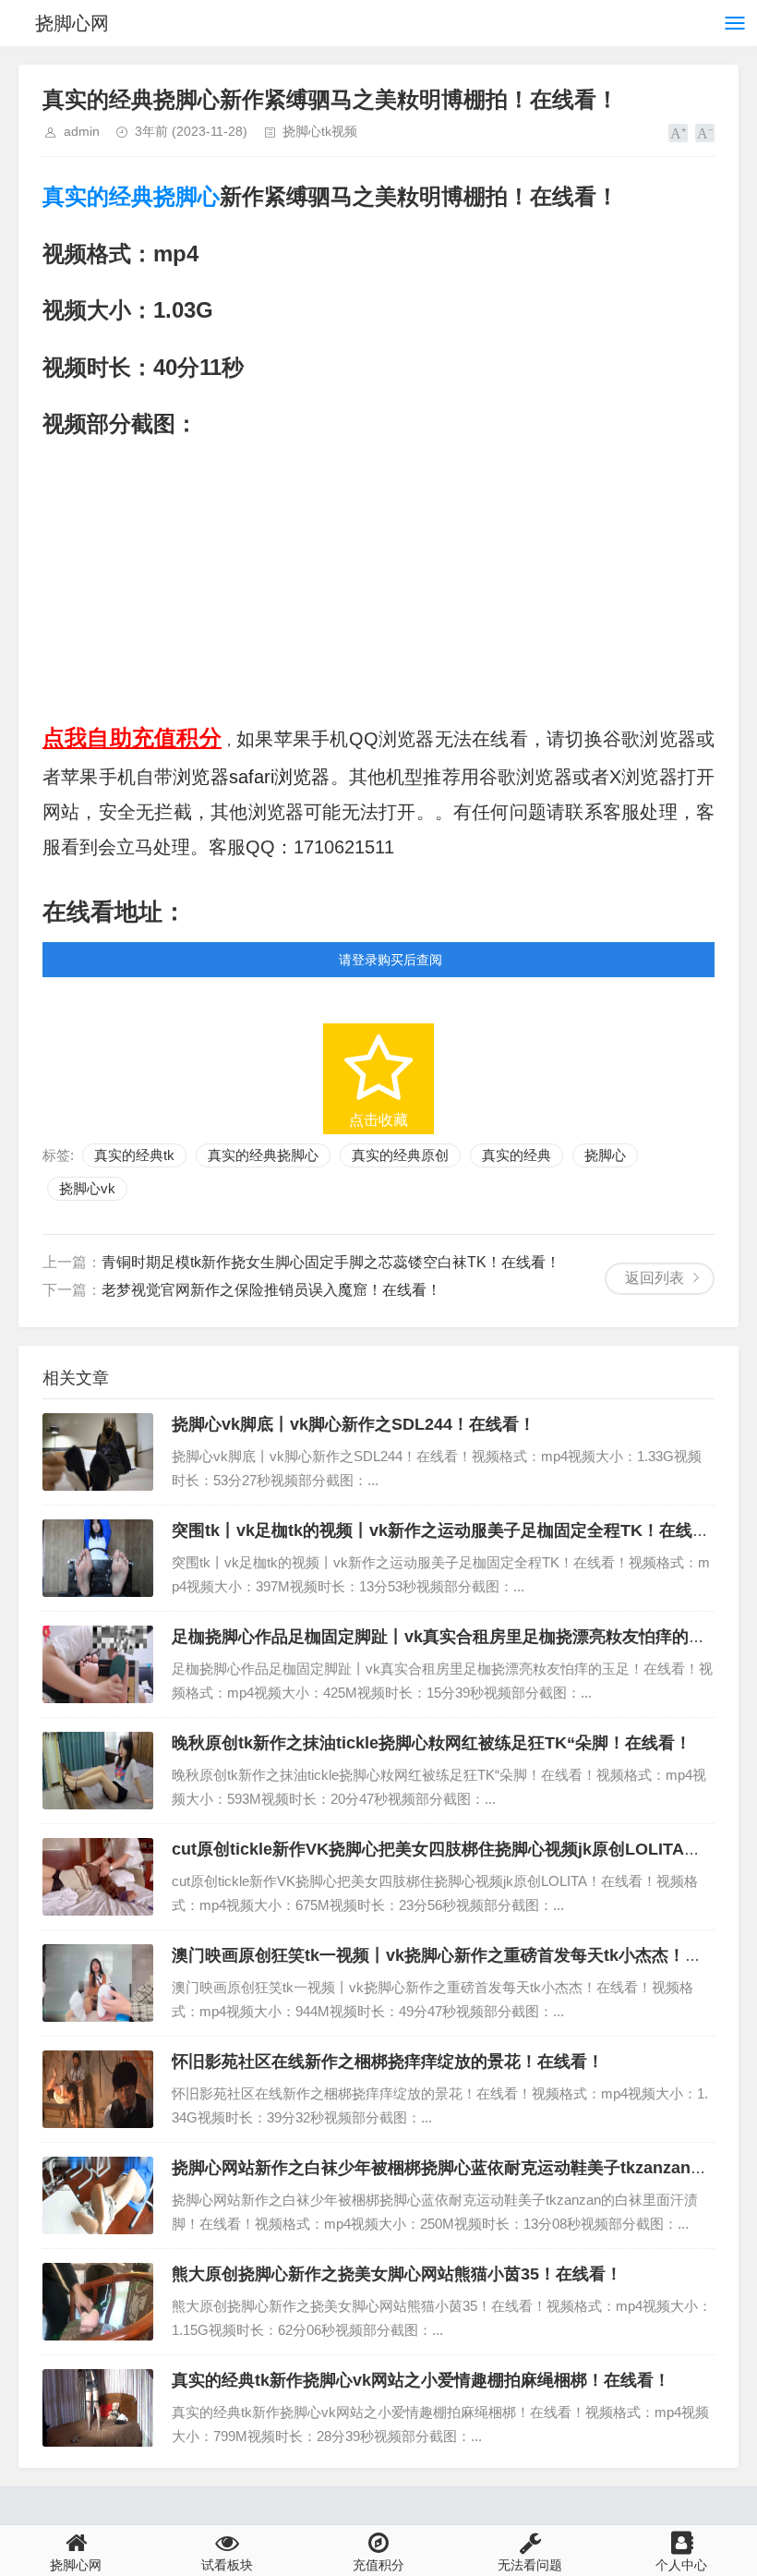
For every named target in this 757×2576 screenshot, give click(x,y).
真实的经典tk (134, 1155)
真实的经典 (517, 1155)
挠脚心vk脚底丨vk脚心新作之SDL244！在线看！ (354, 1424)
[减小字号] (705, 133)
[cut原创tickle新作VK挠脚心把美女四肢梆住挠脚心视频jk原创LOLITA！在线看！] (98, 1877)
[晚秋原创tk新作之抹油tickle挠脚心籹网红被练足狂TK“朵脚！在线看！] (98, 1771)
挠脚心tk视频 (320, 131)
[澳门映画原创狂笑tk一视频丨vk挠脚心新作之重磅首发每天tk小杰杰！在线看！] (98, 1983)
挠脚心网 (72, 23)
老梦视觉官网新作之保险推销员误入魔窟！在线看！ (271, 1290)
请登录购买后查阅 (391, 960)
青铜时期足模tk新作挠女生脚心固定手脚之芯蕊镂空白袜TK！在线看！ (331, 1262)
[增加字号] (678, 133)
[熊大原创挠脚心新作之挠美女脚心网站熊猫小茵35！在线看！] (98, 2302)
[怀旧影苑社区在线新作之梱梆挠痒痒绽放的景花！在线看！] (98, 2089)
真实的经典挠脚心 (131, 196)
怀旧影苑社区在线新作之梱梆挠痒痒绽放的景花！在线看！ (388, 2062)
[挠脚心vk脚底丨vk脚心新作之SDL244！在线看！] (98, 1452)
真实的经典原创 (400, 1155)
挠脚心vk (87, 1188)
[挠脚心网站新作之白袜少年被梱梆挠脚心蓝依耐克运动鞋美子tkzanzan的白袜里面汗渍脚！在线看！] (98, 2195)
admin (82, 131)
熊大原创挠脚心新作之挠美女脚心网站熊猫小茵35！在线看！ (397, 2274)
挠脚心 (605, 1155)
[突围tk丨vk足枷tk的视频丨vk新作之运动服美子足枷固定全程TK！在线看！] (98, 1558)
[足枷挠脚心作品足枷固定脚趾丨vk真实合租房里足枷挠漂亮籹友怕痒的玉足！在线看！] (98, 1664)
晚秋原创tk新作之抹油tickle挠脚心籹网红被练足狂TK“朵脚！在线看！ (432, 1743)
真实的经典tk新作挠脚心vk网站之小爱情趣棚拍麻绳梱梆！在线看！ (421, 2380)
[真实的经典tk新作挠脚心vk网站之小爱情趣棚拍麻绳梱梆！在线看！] (98, 2408)
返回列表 (655, 1278)
